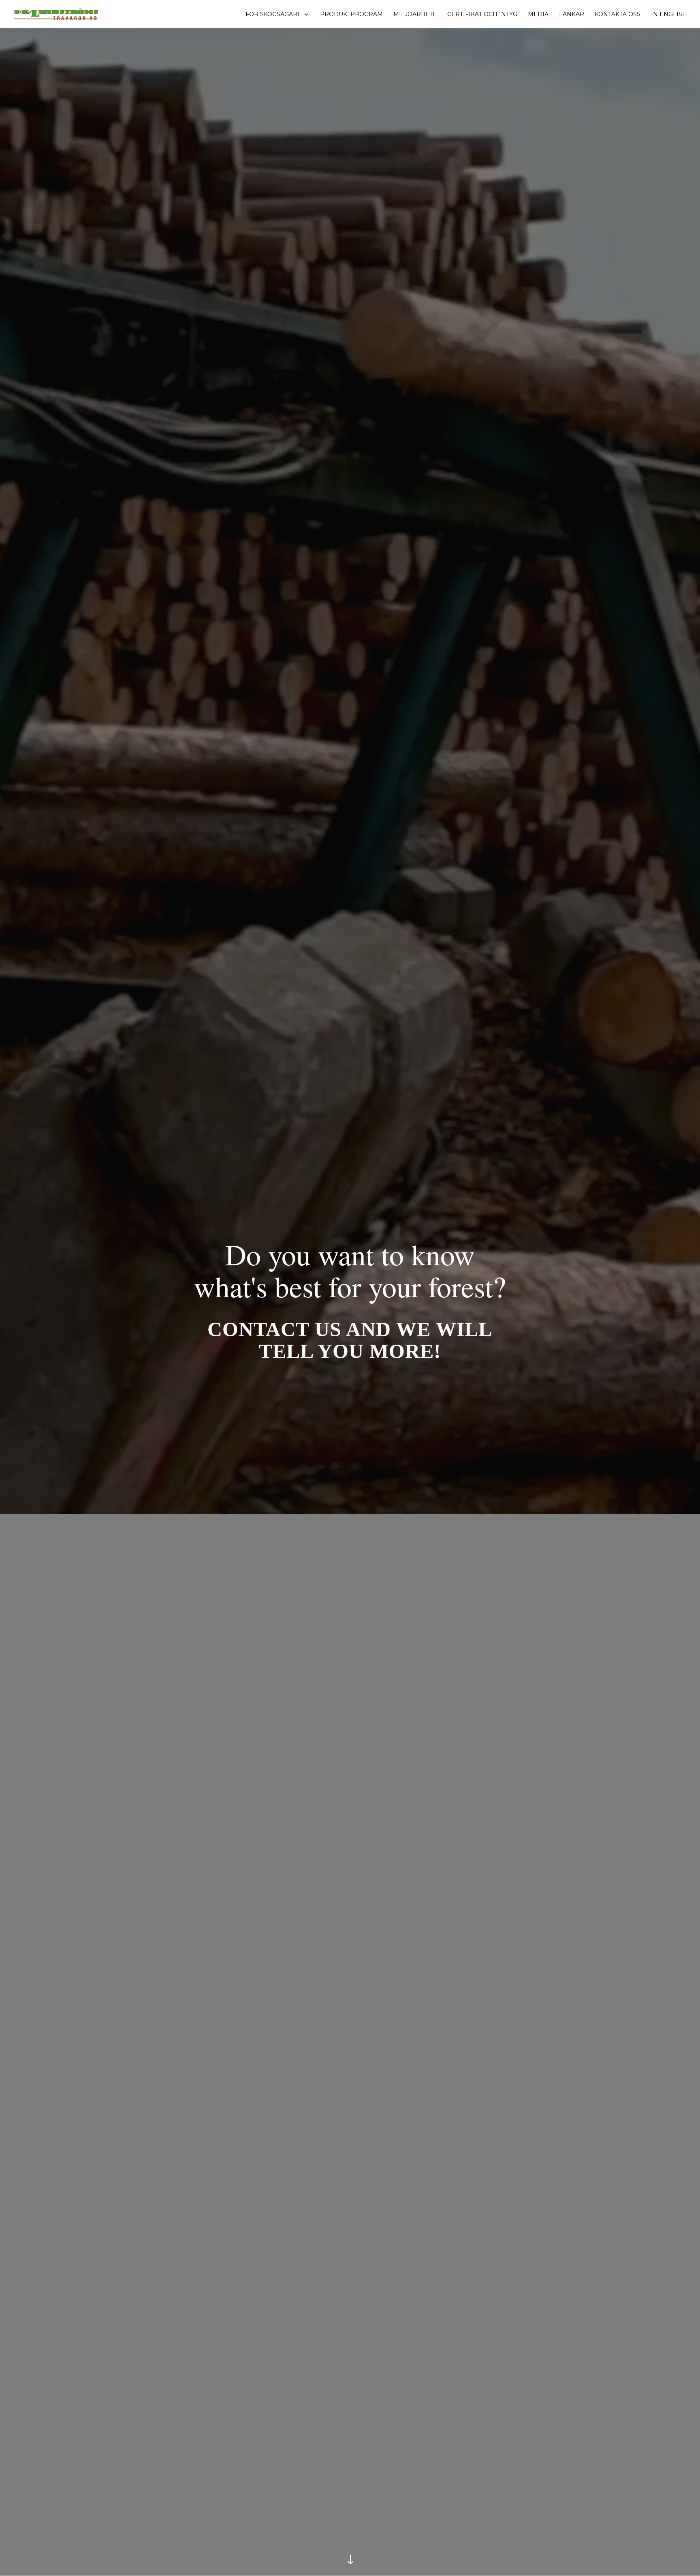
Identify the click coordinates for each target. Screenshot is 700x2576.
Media (538, 15)
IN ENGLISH (669, 15)
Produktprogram (351, 15)
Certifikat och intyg (482, 15)
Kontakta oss (618, 15)
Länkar (572, 15)
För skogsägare (273, 15)
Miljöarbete (415, 15)
